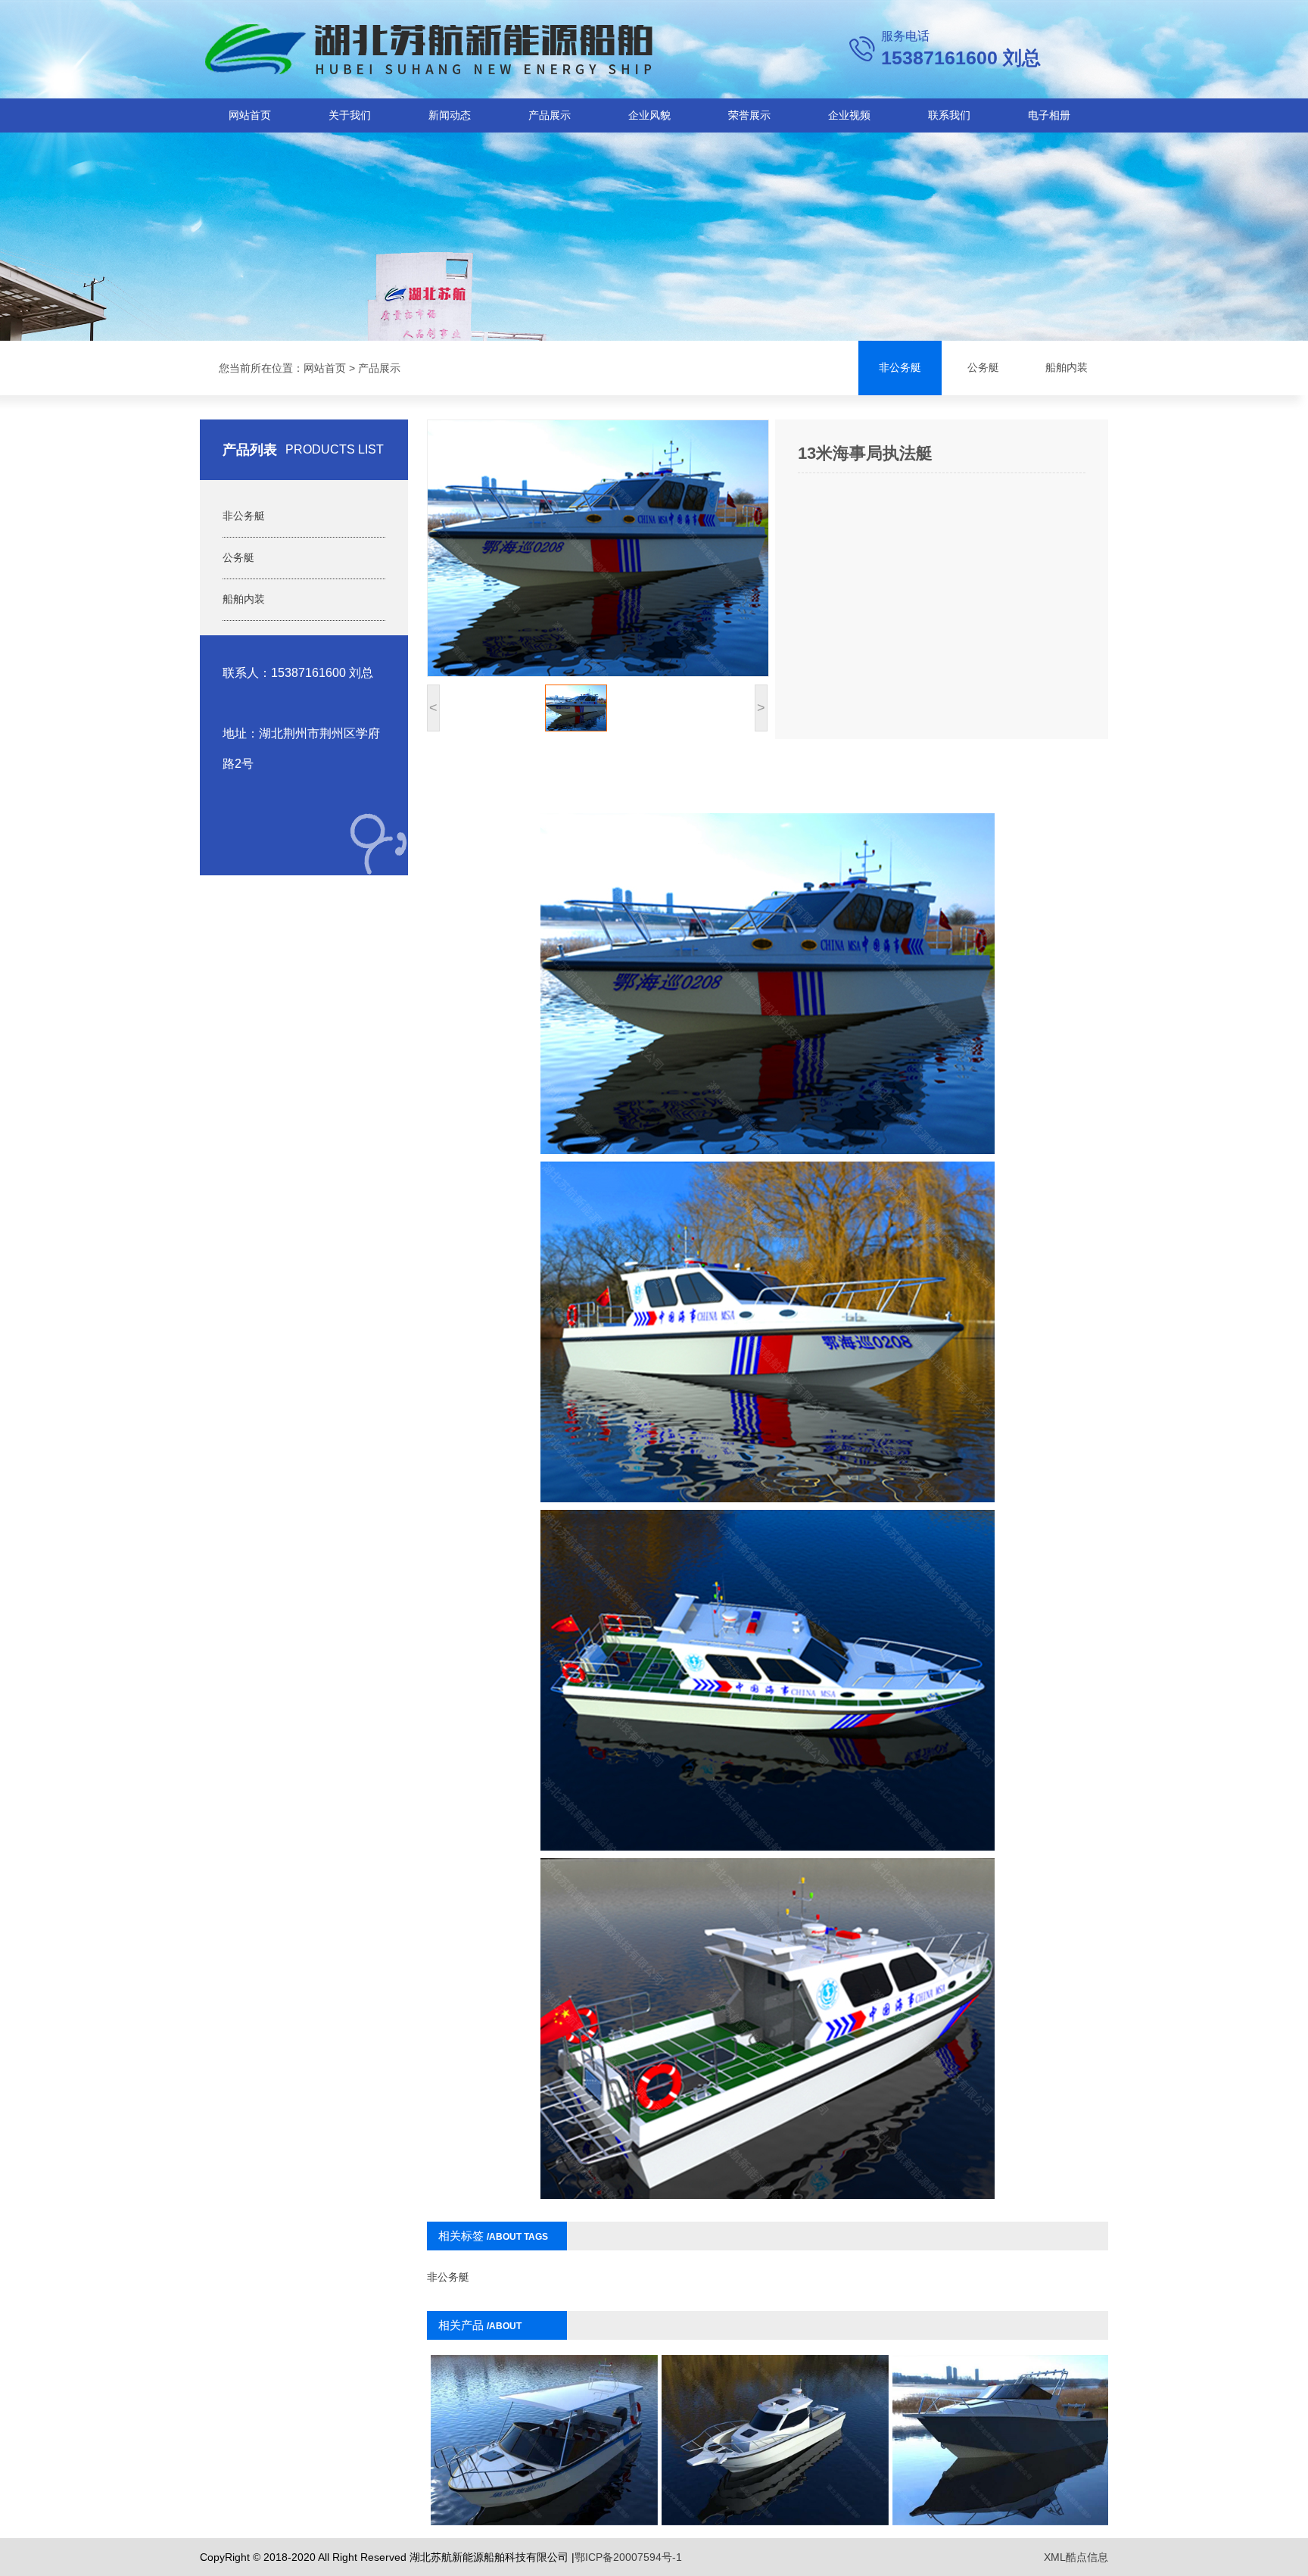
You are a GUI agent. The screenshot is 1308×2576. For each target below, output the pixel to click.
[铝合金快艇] (544, 2440)
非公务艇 (900, 368)
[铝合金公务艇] (775, 2440)
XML (1055, 2557)
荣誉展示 (749, 115)
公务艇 (983, 368)
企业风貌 (649, 115)
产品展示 (550, 115)
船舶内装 (1067, 368)
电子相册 (1049, 115)
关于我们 (350, 115)
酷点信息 (1087, 2557)
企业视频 (849, 115)
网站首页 (250, 115)
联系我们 (949, 115)
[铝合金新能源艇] (1006, 2440)
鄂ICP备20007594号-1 (628, 2557)
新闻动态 (450, 115)
